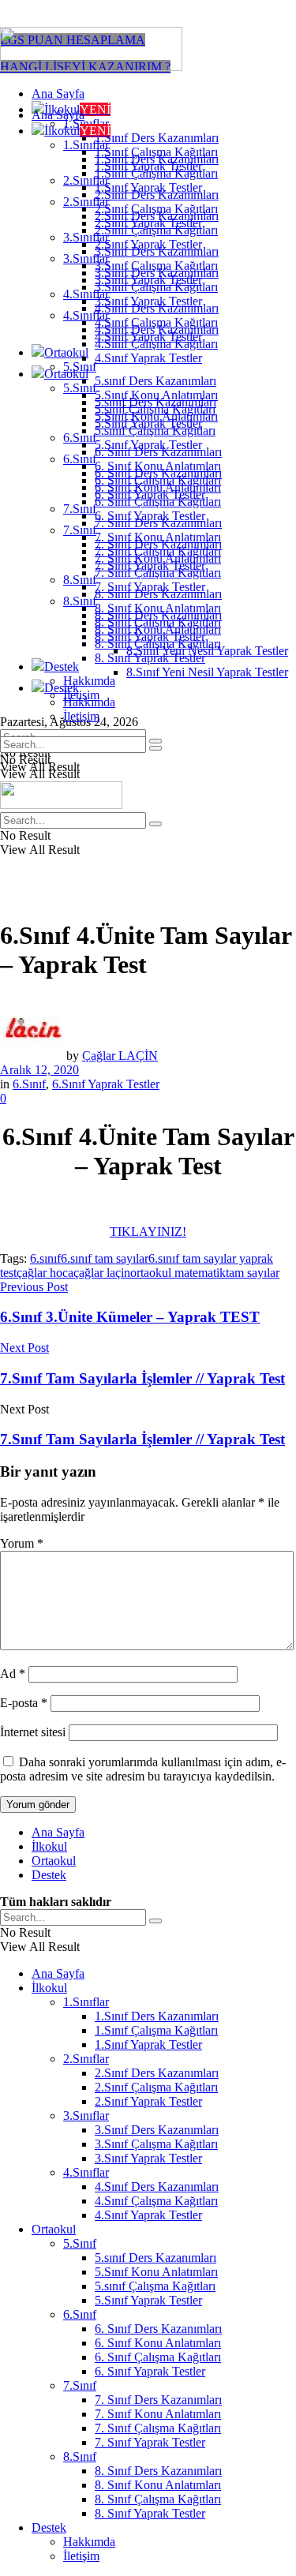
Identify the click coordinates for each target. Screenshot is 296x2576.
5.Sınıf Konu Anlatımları (156, 416)
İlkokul (77, 131)
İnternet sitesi (33, 1732)
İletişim (81, 716)
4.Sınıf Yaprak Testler (148, 358)
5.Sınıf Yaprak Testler (148, 445)
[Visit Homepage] (91, 67)
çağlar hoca (45, 1273)
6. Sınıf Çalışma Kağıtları (158, 502)
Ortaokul (66, 352)
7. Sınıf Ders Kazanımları (158, 544)
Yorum (22, 1543)
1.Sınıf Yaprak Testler (148, 187)
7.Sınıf (80, 509)
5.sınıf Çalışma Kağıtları (155, 431)
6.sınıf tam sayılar (105, 1258)
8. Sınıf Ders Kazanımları (158, 615)
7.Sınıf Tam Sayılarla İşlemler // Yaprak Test (142, 1439)
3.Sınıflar (86, 258)
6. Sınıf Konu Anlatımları (158, 487)
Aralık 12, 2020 (39, 1070)
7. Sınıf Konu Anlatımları (158, 558)
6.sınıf (45, 1258)
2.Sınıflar (86, 202)
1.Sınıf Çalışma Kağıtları (156, 173)
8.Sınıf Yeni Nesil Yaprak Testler (207, 672)
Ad (13, 1674)
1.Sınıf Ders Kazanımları (157, 138)
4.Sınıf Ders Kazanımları (157, 329)
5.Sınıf (80, 388)
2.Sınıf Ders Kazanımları (157, 216)
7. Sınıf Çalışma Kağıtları (158, 573)
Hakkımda (89, 681)
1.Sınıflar (86, 145)
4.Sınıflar (86, 315)
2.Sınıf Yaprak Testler (148, 244)
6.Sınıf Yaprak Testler (106, 1084)
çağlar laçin (102, 1273)
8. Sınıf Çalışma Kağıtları (158, 644)
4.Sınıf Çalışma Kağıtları (156, 344)
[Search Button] (155, 748)
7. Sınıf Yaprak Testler (150, 587)
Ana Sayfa (58, 94)
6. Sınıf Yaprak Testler (150, 516)
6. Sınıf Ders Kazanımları (158, 473)
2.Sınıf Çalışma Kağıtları (156, 230)
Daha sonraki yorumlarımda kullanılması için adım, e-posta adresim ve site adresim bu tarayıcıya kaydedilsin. (143, 1769)
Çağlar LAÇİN (120, 1056)
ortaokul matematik (178, 1273)
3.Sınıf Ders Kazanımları (157, 273)
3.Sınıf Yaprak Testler (148, 301)
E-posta (24, 1703)
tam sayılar (253, 1273)
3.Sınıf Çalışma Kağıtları (156, 287)
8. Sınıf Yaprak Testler (150, 658)
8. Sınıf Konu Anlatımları (158, 629)
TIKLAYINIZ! (148, 1232)
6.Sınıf (80, 438)
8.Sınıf (80, 580)
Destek (62, 666)
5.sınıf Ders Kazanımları (155, 381)
